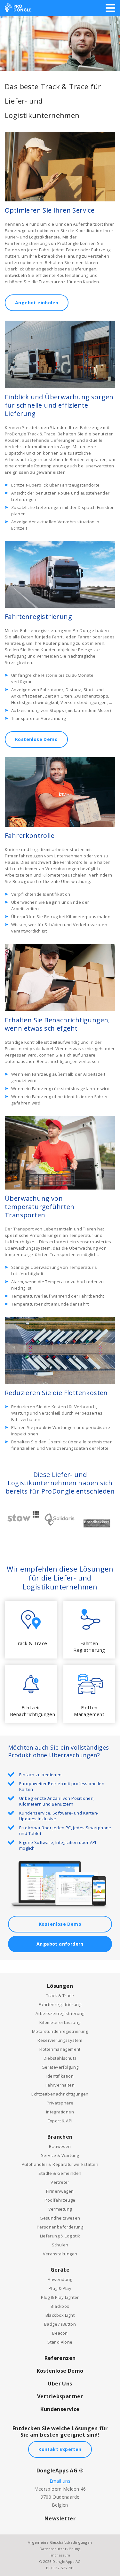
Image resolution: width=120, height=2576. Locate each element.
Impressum (60, 2555)
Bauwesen (60, 2146)
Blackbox (60, 2306)
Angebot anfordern (60, 1944)
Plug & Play (60, 2288)
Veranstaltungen (60, 2254)
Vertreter (60, 2182)
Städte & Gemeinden (60, 2173)
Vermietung (60, 2209)
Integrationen (60, 2112)
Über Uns (60, 2384)
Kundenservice (60, 2409)
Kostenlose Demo (36, 739)
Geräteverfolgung (60, 2067)
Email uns (60, 2481)
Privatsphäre (60, 2103)
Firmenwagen (60, 2191)
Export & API (60, 2121)
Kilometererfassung (60, 2022)
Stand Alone (60, 2342)
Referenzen (60, 2358)
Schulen (60, 2245)
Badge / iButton (60, 2324)
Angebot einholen (37, 303)
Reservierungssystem (60, 2040)
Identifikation (60, 2076)
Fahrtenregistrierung (60, 2004)
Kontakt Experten (60, 2449)
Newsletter (60, 2518)
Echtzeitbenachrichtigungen (60, 2094)
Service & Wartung (60, 2155)
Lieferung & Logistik (60, 2236)
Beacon (60, 2333)
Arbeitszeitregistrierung (60, 2013)
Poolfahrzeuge (60, 2200)
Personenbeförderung (60, 2227)
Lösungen (60, 1986)
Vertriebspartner (60, 2396)
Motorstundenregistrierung (60, 2031)
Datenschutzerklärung (60, 2549)
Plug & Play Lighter (60, 2297)
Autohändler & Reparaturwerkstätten (60, 2164)
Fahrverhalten (60, 2085)
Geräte (60, 2270)
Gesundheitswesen (60, 2218)
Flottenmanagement (60, 2049)
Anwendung (60, 2279)
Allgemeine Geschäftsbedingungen (60, 2542)
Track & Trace (60, 1995)
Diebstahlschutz (60, 2058)
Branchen (60, 2137)
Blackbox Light (60, 2315)
